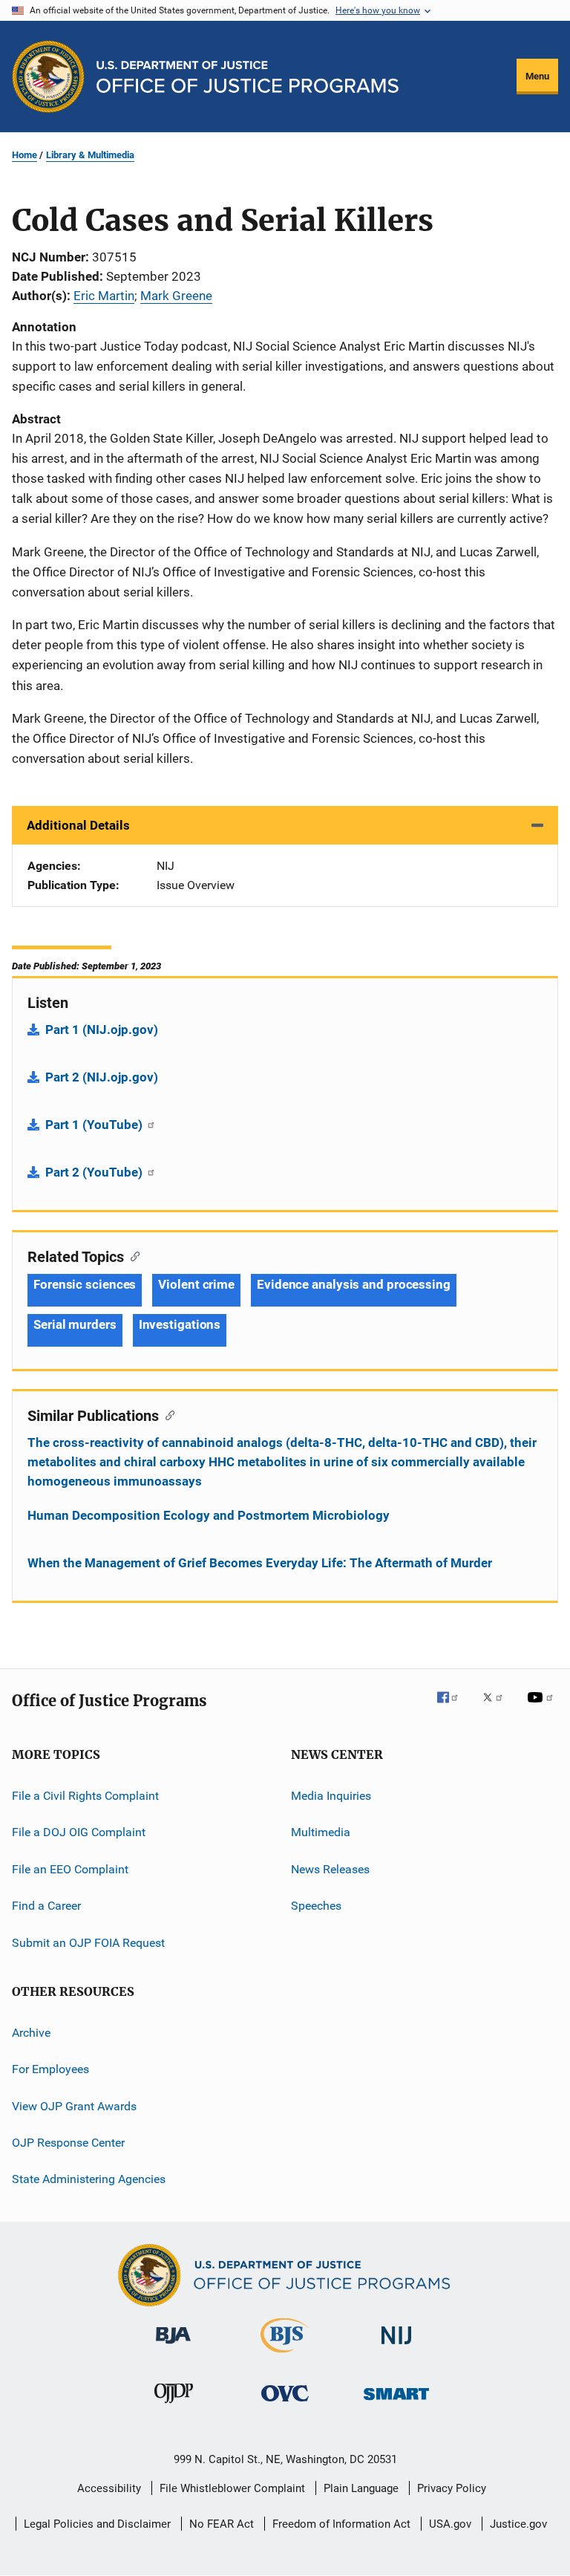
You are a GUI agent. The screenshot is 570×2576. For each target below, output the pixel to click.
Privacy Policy (452, 2488)
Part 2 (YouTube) (95, 1172)
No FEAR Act (222, 2524)
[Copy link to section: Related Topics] (132, 1255)
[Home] (248, 77)
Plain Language (361, 2488)
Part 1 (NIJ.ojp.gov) (102, 1030)
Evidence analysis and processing (354, 1284)
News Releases (330, 1869)
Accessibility (109, 2488)
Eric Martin (104, 296)
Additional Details (78, 825)
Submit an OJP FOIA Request (88, 1942)
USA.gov (450, 2524)
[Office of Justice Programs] (48, 77)
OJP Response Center (68, 2143)
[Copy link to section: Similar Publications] (167, 1414)
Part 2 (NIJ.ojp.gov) (102, 1077)
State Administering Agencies (89, 2179)
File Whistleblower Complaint (232, 2488)
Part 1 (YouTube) (95, 1125)
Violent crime (196, 1284)
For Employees (50, 2069)
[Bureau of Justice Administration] (173, 2346)
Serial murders (75, 1324)
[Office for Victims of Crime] (285, 2404)
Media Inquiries (331, 1796)
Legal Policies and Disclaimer (97, 2524)
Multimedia (321, 1832)
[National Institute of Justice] (396, 2347)
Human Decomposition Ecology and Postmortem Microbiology (209, 1515)
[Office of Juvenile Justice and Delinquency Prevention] (174, 2406)
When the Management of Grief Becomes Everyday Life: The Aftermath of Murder (260, 1563)
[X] (498, 1708)
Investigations (180, 1324)
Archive (31, 2033)
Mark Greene (176, 296)
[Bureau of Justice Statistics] (285, 2355)
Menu (537, 76)
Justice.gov (518, 2524)
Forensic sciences (85, 1284)
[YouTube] (543, 1708)
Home (24, 155)
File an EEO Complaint (70, 1869)
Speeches (316, 1906)
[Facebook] (453, 1708)
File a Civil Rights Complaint (85, 1796)
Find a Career (46, 1906)
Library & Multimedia (90, 155)
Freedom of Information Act (341, 2524)
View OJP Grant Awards (74, 2105)
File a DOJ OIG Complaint (79, 1832)
